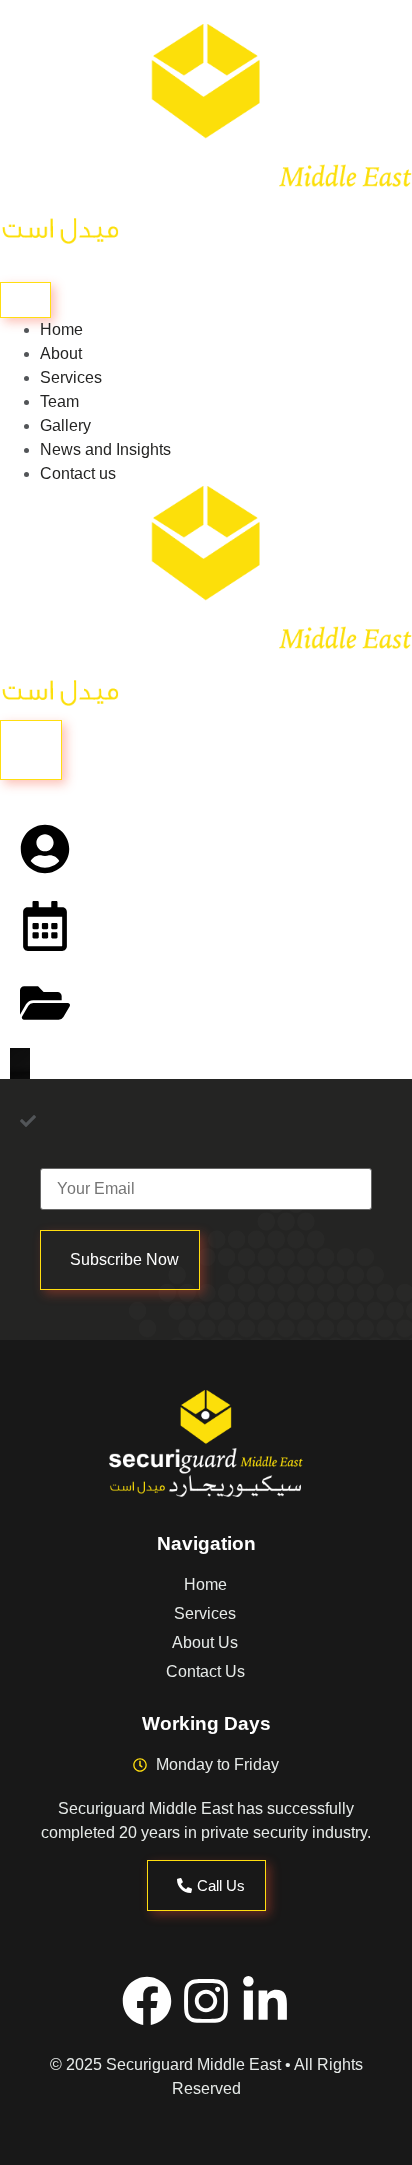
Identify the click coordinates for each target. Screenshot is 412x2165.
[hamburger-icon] (25, 300)
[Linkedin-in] (265, 2001)
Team (59, 401)
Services (71, 377)
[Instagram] (206, 2001)
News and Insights (105, 449)
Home (61, 329)
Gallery (65, 425)
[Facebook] (147, 2001)
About (61, 353)
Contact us (78, 473)
